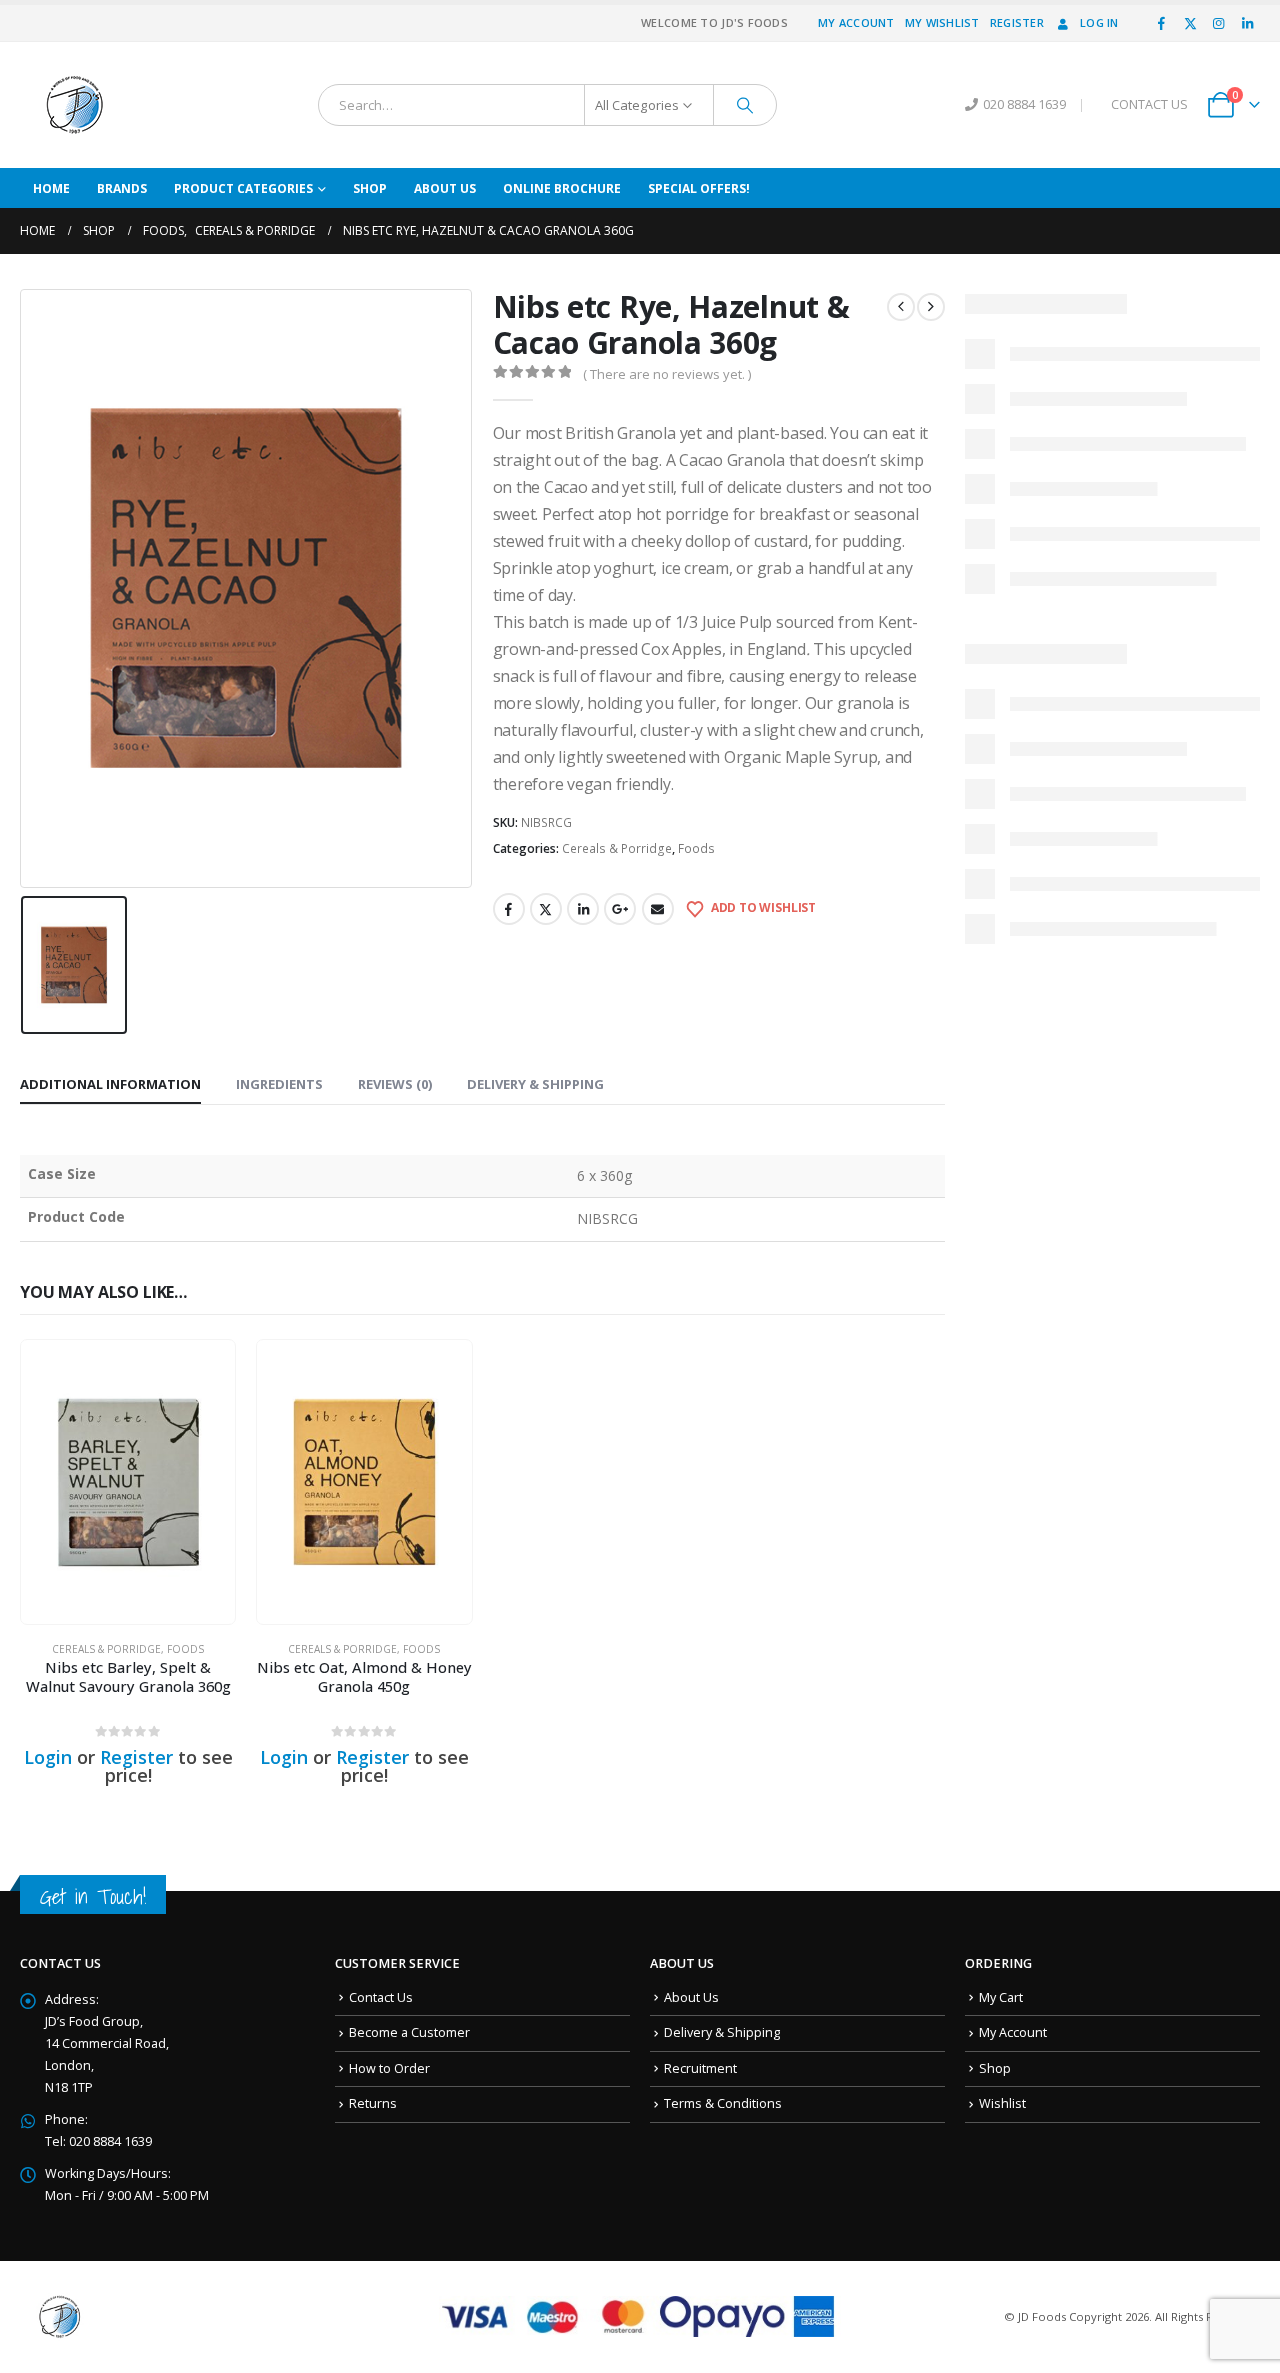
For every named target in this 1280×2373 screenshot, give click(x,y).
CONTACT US (1149, 104)
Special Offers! (699, 188)
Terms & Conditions (723, 2103)
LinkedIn (583, 909)
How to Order (389, 2068)
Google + (620, 909)
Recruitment (700, 2068)
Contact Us (381, 1997)
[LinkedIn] (1247, 23)
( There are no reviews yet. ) (667, 374)
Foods (696, 848)
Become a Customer (409, 2032)
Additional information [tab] (110, 1084)
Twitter (546, 909)
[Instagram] (1219, 23)
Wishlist (1002, 2103)
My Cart (1001, 1997)
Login (48, 1757)
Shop (370, 188)
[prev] (901, 307)
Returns (373, 2103)
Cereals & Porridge (617, 848)
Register (1017, 22)
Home (51, 188)
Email (658, 909)
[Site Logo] (75, 105)
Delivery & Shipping (722, 2032)
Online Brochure (562, 188)
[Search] (745, 105)
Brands (122, 188)
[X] (1190, 23)
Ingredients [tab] (279, 1084)
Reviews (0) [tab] (395, 1084)
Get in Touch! (93, 1896)
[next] (931, 307)
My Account (856, 22)
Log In (1099, 22)
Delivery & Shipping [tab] (535, 1084)
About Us (445, 188)
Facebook (509, 909)
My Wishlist (942, 22)
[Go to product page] (128, 1482)
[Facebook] (1162, 23)
